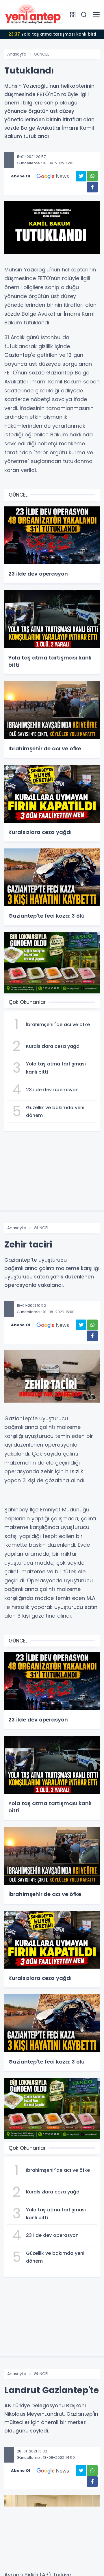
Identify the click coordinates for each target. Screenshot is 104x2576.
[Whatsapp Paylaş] (92, 176)
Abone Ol (21, 176)
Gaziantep (18, 355)
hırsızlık (74, 1471)
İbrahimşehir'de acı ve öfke (52, 34)
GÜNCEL (41, 54)
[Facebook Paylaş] (92, 187)
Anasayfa (17, 54)
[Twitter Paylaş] (81, 176)
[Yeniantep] (33, 14)
